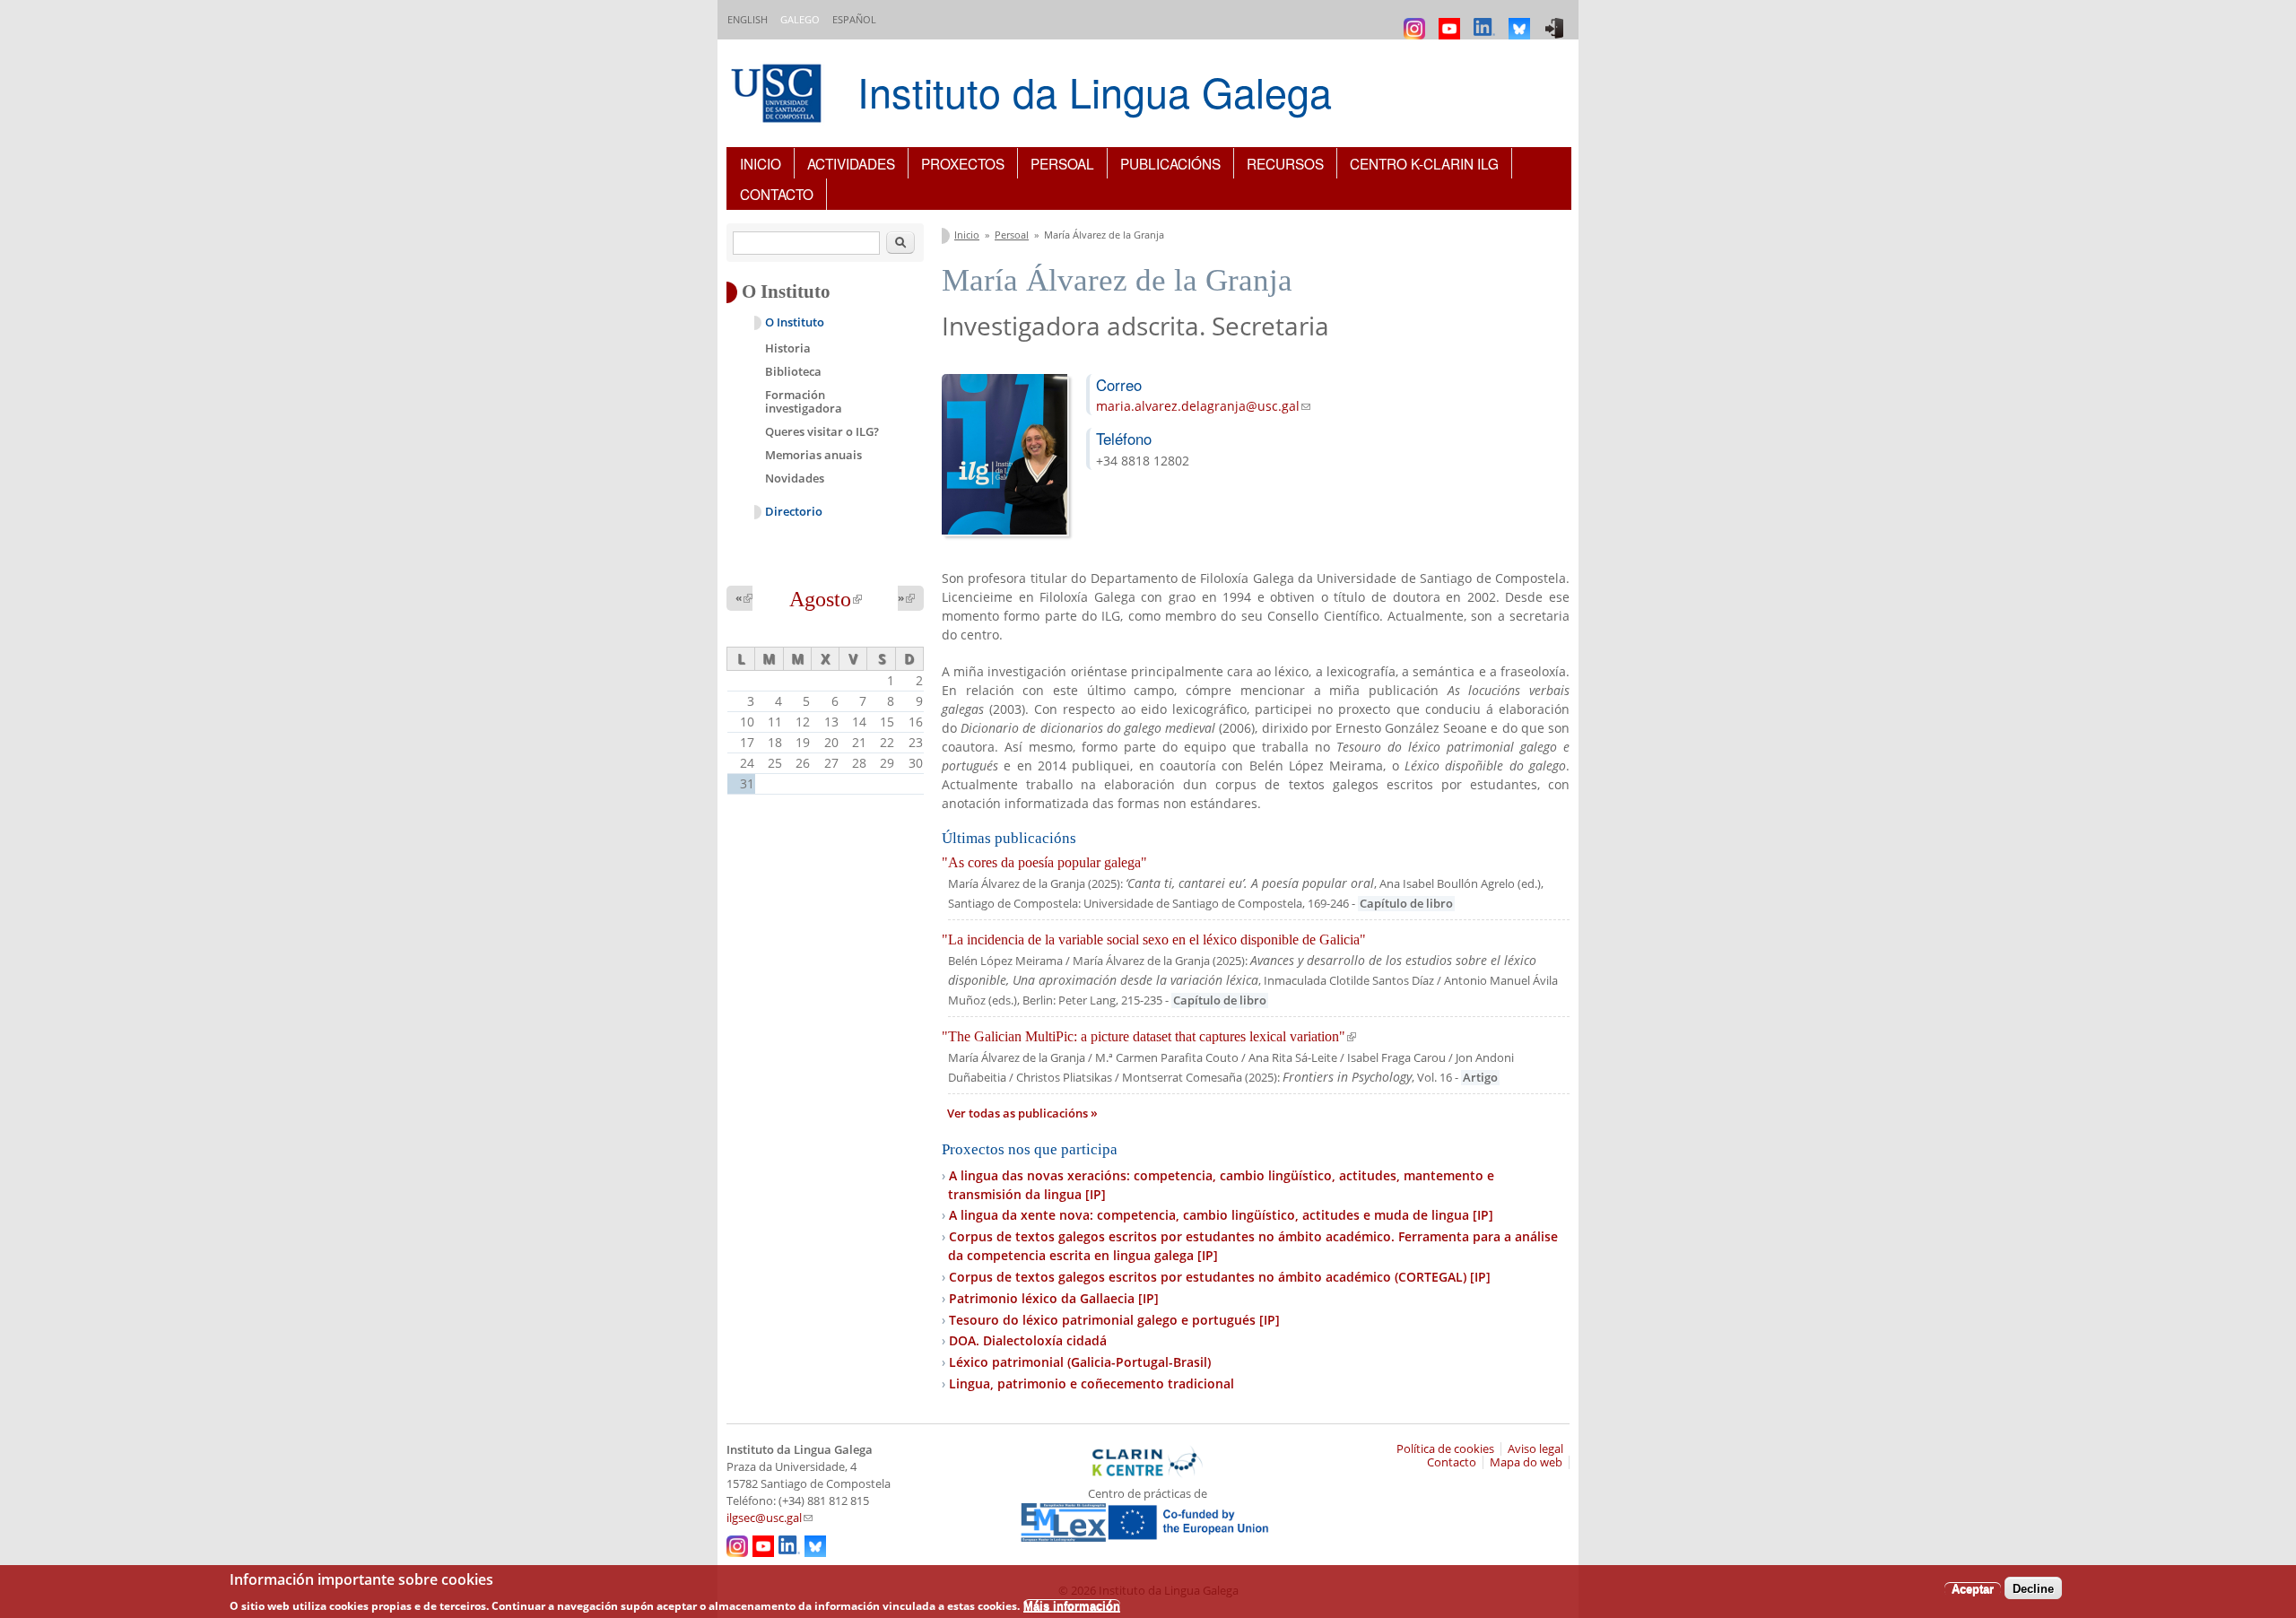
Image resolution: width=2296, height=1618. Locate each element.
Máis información (1072, 1605)
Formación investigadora (804, 402)
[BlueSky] (1522, 20)
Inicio (761, 163)
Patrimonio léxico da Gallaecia (1054, 1298)
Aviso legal (1535, 1449)
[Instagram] (1417, 20)
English (748, 19)
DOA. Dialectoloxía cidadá (1028, 1340)
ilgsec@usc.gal (770, 1518)
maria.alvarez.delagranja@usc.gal (1203, 406)
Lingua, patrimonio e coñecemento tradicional (1091, 1383)
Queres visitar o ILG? (822, 431)
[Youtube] (1452, 20)
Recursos (1285, 163)
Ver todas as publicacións (1019, 1113)
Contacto (777, 194)
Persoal (1062, 163)
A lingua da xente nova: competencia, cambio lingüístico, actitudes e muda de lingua (1221, 1215)
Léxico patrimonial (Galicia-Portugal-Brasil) (1080, 1362)
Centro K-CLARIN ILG (1424, 163)
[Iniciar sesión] (1557, 20)
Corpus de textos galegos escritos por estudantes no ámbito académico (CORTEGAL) (1220, 1277)
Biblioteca (793, 371)
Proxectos (963, 163)
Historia (788, 348)
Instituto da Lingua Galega (1095, 91)
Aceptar (1973, 1588)
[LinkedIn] (1487, 20)
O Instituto (795, 322)
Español (854, 19)
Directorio (794, 512)
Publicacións (1170, 163)
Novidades (795, 478)
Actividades (851, 163)
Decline (2033, 1588)
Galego (800, 19)
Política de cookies (1445, 1449)
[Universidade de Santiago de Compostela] (778, 96)
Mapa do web (1526, 1462)
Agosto (826, 599)
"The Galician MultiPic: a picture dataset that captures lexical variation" (1149, 1036)
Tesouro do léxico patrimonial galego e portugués (1114, 1320)
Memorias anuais (813, 455)
